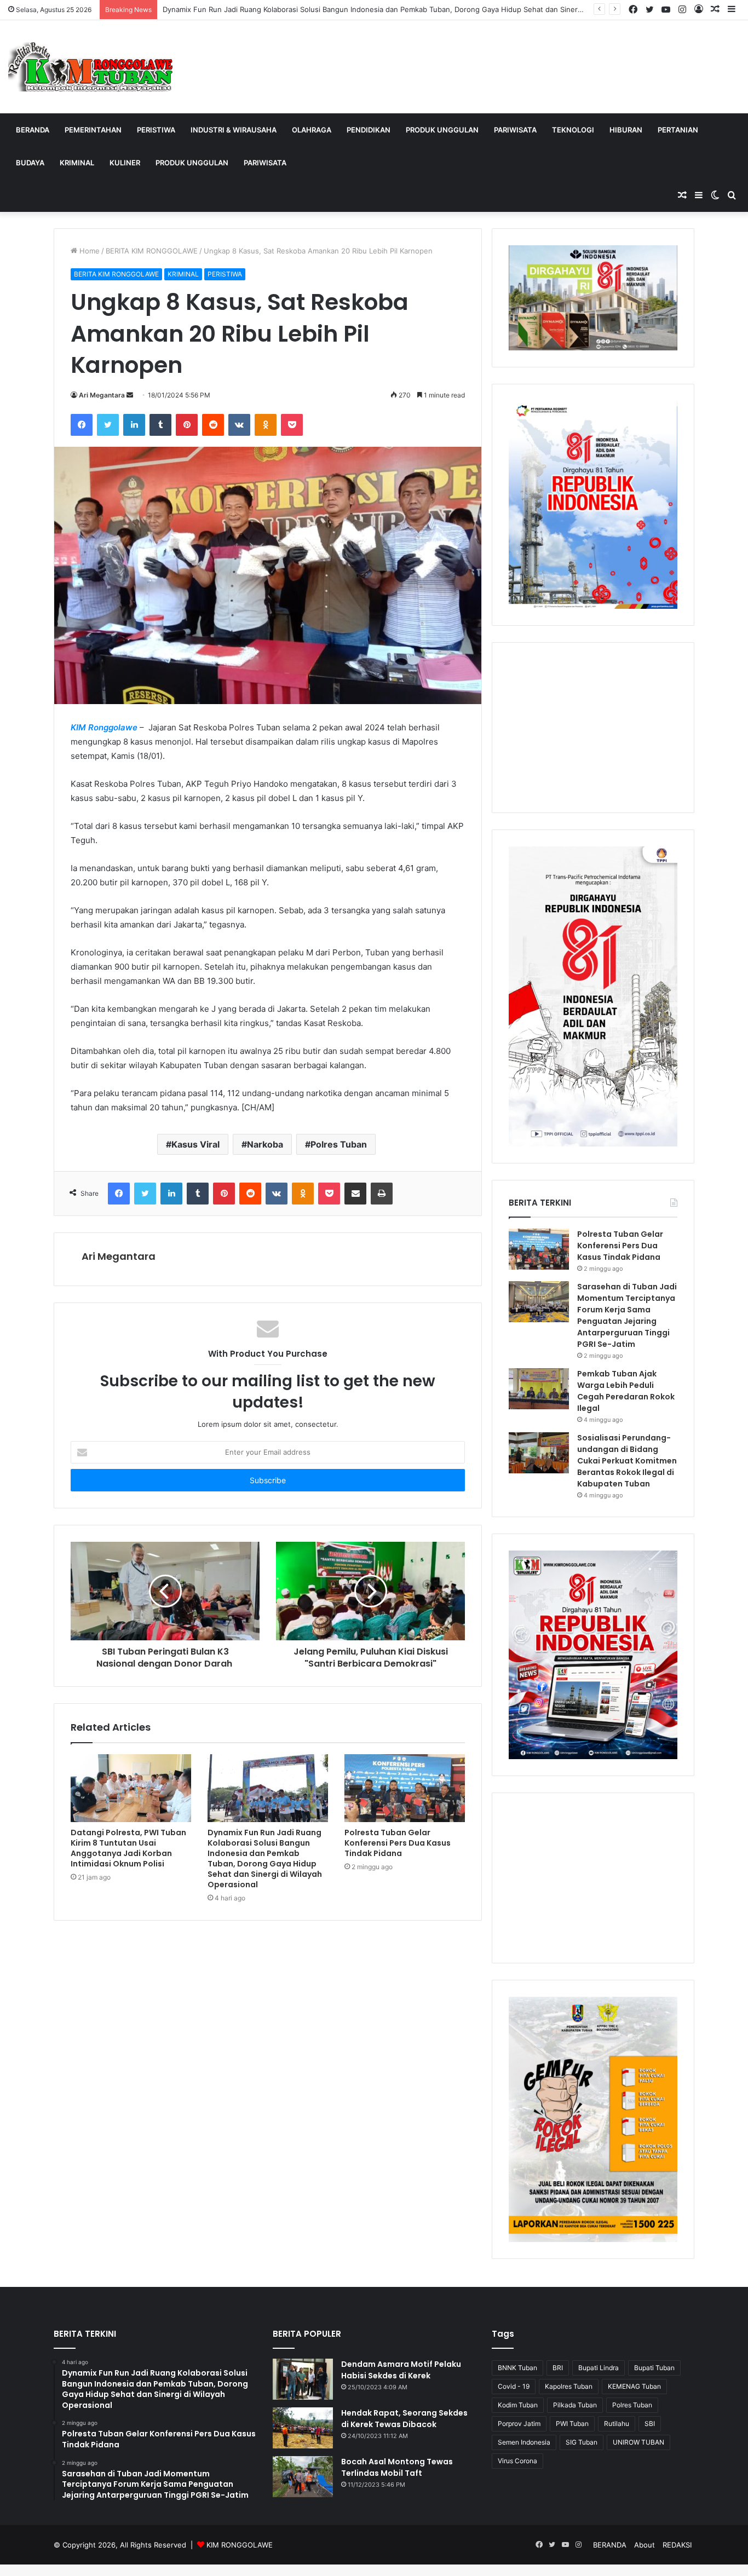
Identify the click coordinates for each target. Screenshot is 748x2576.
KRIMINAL (77, 163)
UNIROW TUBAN (638, 2442)
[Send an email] (130, 395)
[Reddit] (213, 425)
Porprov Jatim (519, 2424)
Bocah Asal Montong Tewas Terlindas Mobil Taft (397, 2467)
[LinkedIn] (134, 425)
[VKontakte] (239, 425)
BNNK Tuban (517, 2368)
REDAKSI (677, 2545)
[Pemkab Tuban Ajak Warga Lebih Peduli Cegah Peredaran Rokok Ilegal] (539, 1389)
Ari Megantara (102, 395)
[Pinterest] (187, 425)
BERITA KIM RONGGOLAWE (152, 251)
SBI (650, 2424)
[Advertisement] (593, 728)
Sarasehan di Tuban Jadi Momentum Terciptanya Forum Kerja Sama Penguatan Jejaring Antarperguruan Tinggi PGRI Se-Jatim (627, 1315)
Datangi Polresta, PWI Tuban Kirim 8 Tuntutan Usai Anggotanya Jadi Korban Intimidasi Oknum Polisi (128, 1848)
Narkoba (265, 1144)
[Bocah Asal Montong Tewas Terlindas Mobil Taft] (303, 2477)
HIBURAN (626, 130)
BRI (558, 2368)
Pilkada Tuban (575, 2405)
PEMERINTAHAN (93, 130)
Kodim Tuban (518, 2405)
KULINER (125, 163)
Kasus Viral (195, 1144)
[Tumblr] (160, 425)
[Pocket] (292, 425)
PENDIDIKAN (369, 130)
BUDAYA (30, 163)
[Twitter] (108, 425)
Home (88, 251)
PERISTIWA (156, 130)
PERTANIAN (678, 130)
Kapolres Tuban (569, 2386)
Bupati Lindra (599, 2368)
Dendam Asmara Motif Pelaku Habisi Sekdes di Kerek (401, 2370)
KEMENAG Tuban (634, 2386)
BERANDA (33, 130)
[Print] (382, 1194)
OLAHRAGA (312, 130)
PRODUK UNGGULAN (442, 130)
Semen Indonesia (524, 2442)
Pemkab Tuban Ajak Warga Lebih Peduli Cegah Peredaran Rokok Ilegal (626, 1391)
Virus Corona (517, 2461)
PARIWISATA (515, 130)
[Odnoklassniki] (266, 425)
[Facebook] (82, 425)
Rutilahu (617, 2424)
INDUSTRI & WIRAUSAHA (234, 130)
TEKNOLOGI (573, 130)
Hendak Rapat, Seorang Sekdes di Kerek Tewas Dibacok (404, 2419)
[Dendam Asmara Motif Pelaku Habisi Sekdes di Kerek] (303, 2379)
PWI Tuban (572, 2424)
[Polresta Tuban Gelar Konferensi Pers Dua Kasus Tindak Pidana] (405, 1788)
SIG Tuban (582, 2442)
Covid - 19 (514, 2386)
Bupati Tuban (654, 2368)
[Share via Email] (355, 1194)
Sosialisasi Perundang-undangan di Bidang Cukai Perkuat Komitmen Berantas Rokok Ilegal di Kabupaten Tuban (627, 1461)
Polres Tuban (339, 1144)
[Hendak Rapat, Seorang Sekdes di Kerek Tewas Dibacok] (303, 2428)
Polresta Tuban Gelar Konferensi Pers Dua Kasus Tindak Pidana (398, 1843)
